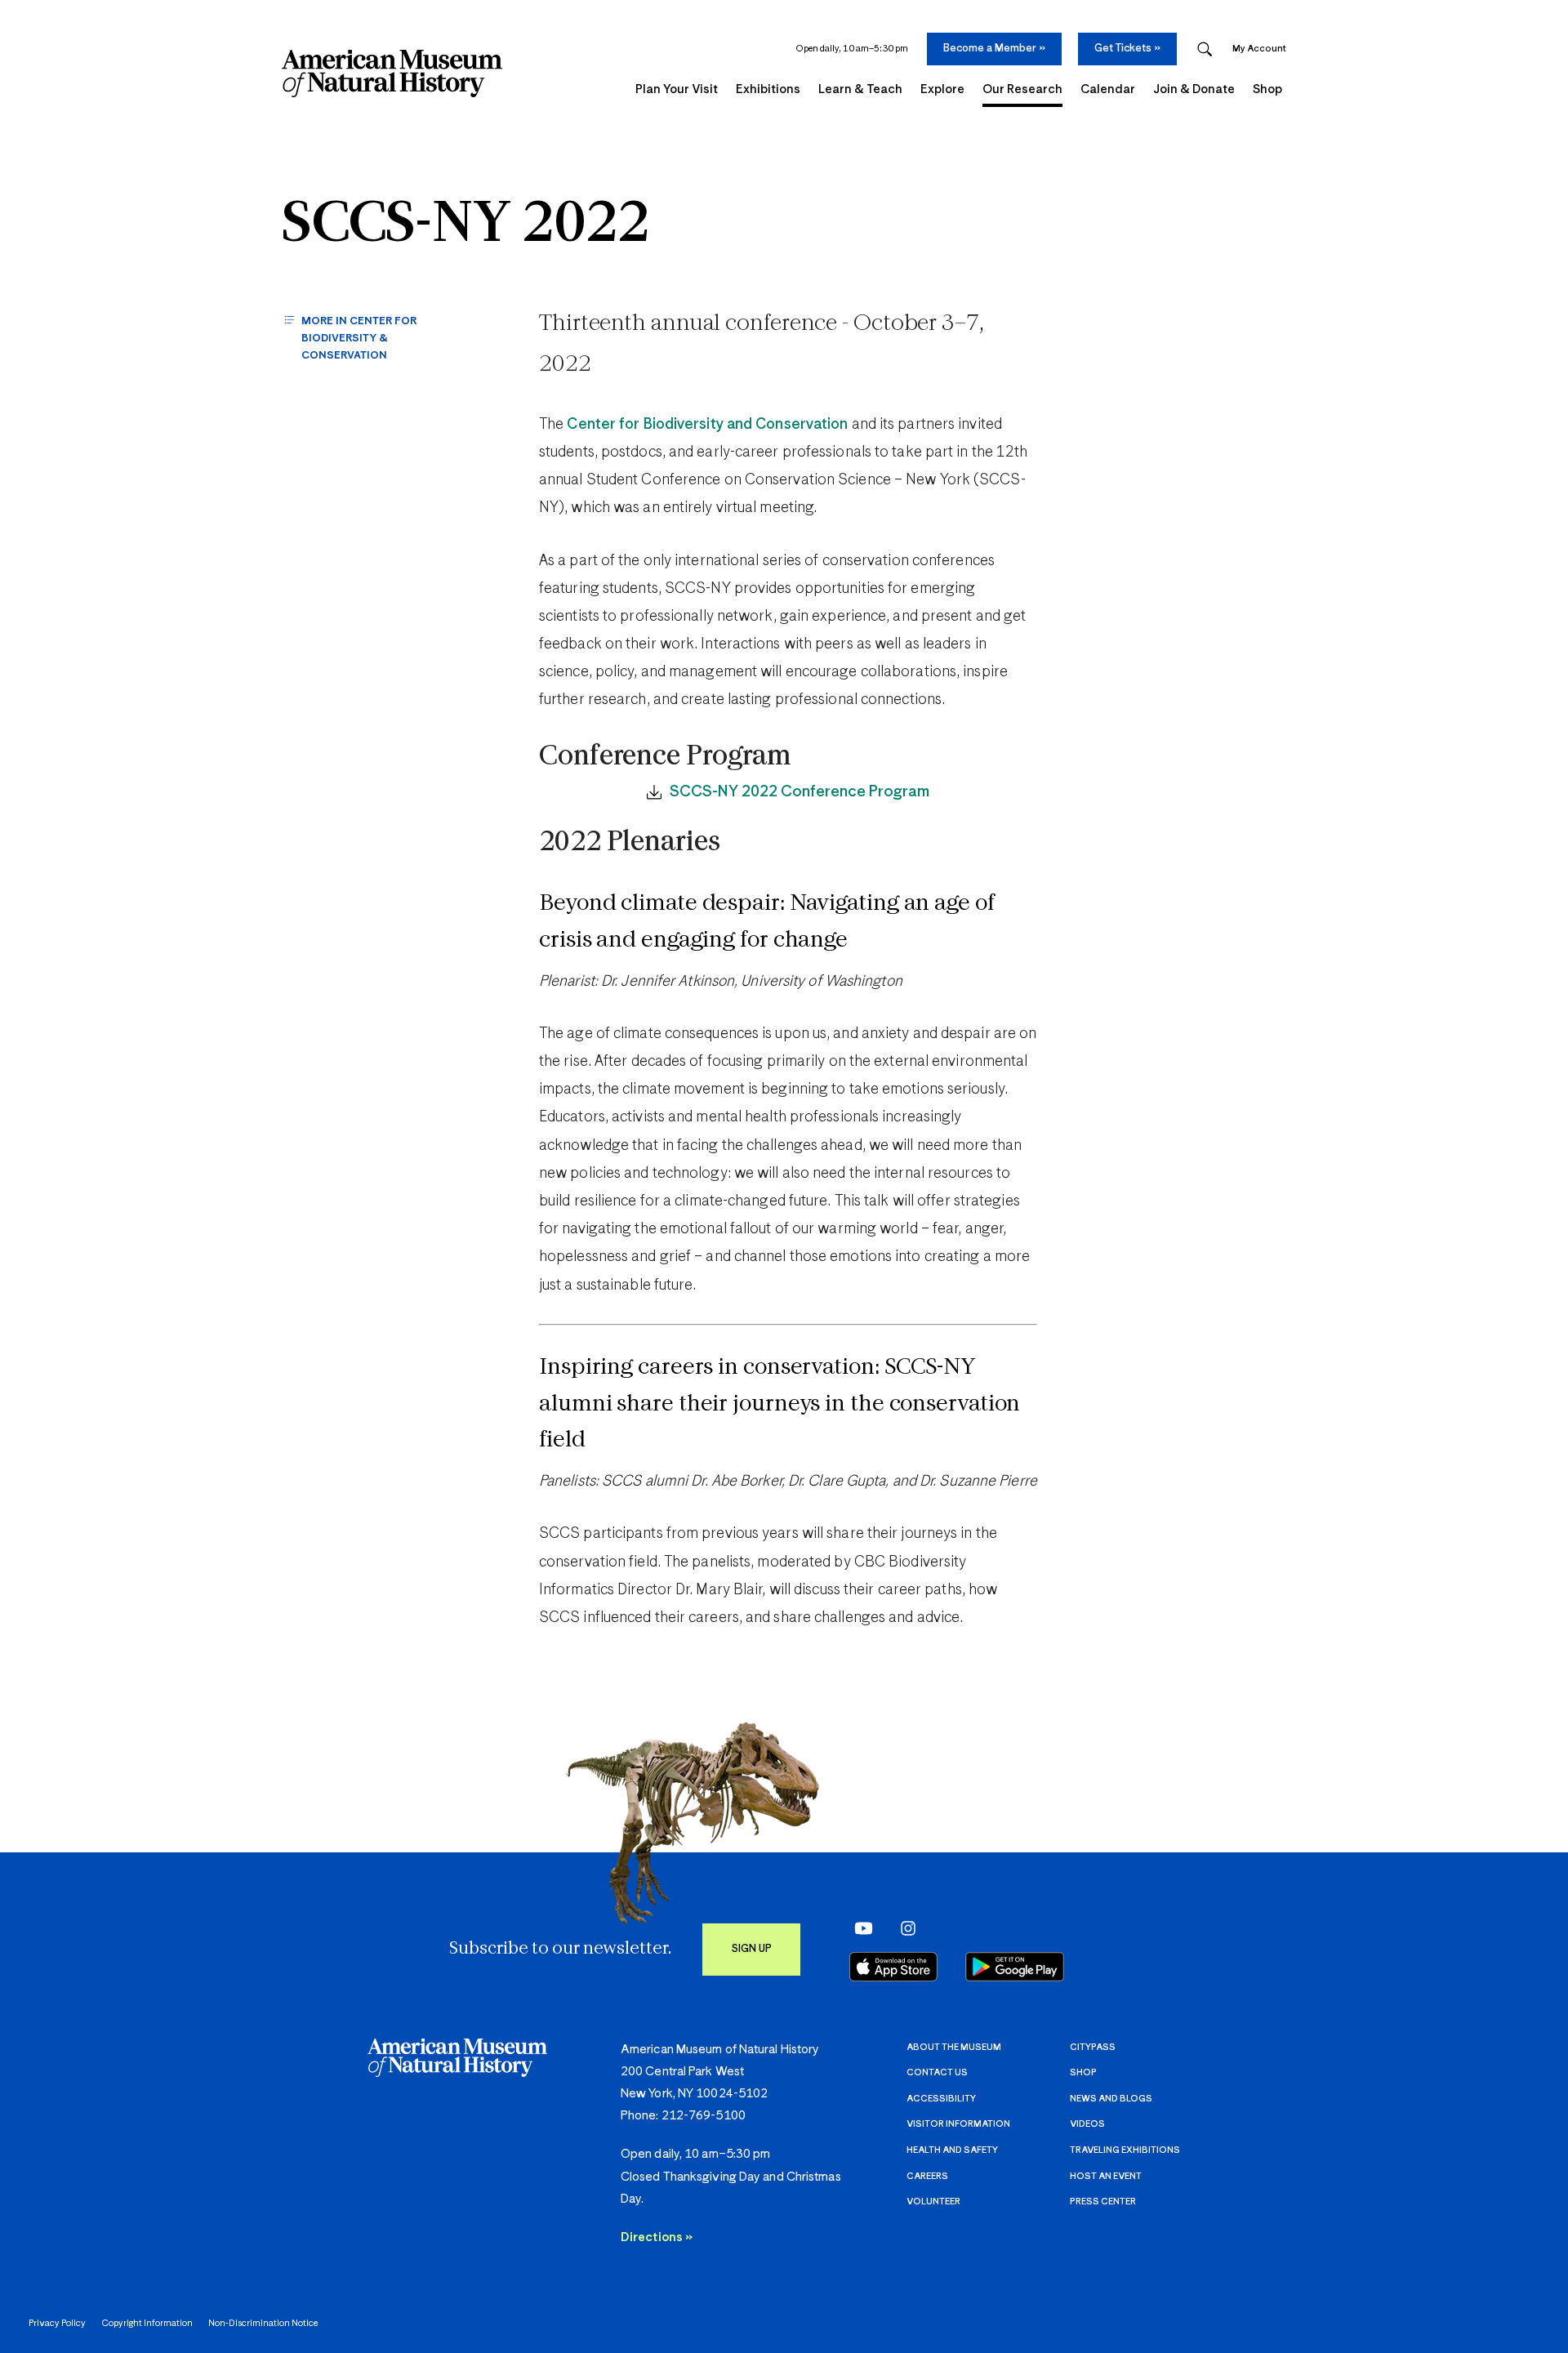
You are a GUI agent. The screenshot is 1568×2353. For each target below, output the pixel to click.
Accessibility (941, 2099)
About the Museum (954, 2047)
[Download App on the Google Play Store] (1015, 1967)
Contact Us (937, 2072)
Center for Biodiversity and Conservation (707, 425)
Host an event (1106, 2176)
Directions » (657, 2237)
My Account (1259, 49)
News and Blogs (1111, 2099)
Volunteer (933, 2201)
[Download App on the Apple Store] (893, 1967)
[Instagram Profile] (903, 1927)
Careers (927, 2176)
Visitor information (958, 2124)
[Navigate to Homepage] (392, 74)
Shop (1083, 2072)
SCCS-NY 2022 (465, 226)
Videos (1087, 2124)
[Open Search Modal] (1205, 49)
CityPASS (1093, 2047)
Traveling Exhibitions (1125, 2150)
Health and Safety (952, 2150)
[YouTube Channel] (860, 1927)
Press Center (1103, 2201)
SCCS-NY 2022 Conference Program (800, 792)
